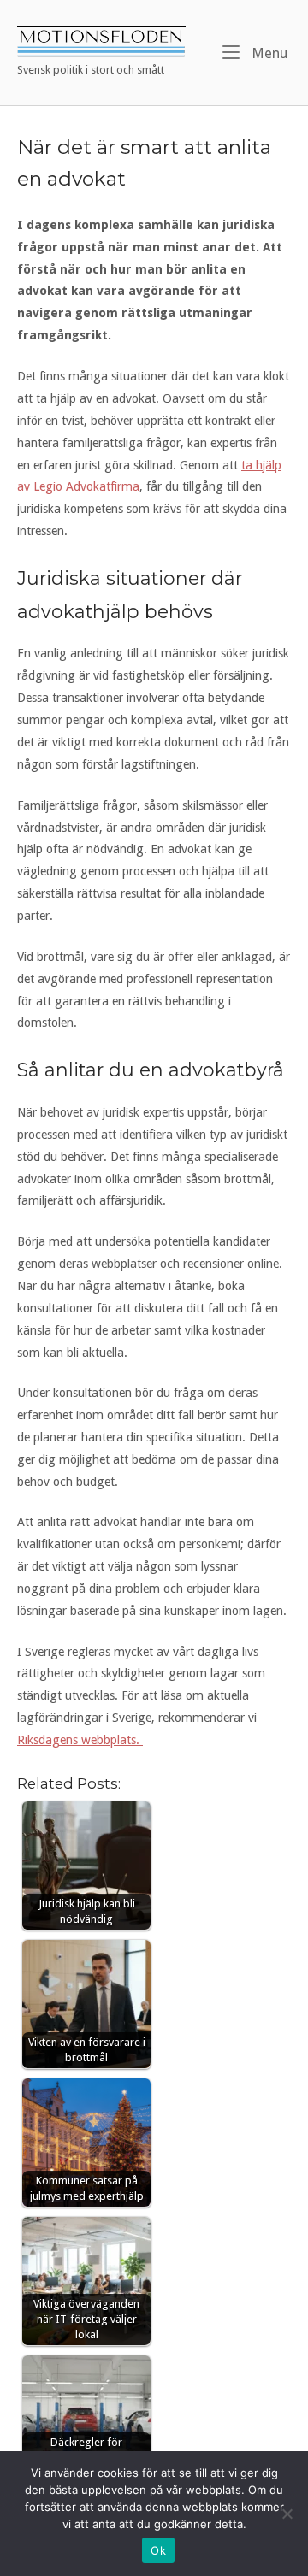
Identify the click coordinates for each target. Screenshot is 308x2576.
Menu (268, 53)
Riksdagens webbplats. (80, 1740)
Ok (158, 2550)
